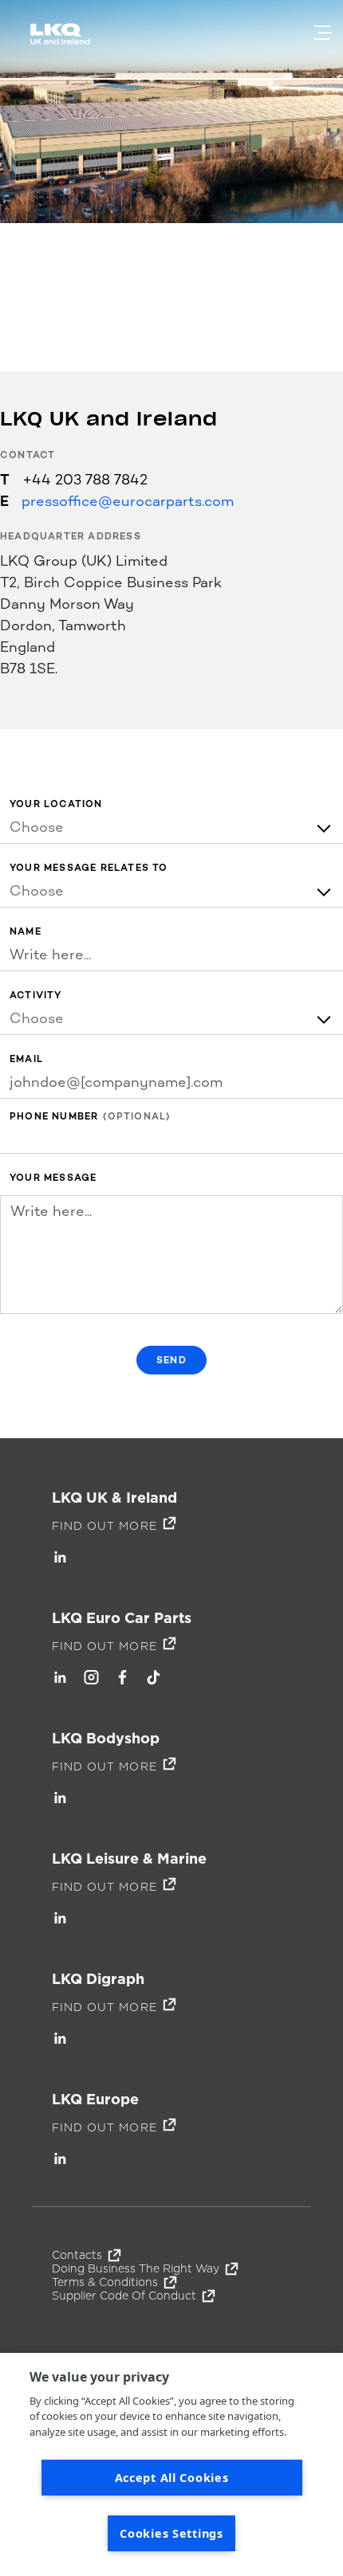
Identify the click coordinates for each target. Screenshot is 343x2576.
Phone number (54, 1117)
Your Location (56, 804)
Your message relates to (89, 868)
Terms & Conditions (105, 2282)
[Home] (63, 41)
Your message (53, 1178)
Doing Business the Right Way (136, 2268)
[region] (171, 2464)
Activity (36, 996)
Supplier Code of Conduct (124, 2296)
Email (26, 1059)
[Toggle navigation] (323, 33)
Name (26, 932)
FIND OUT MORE (104, 1526)
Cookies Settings (171, 2533)
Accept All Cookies (172, 2478)
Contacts (77, 2255)
